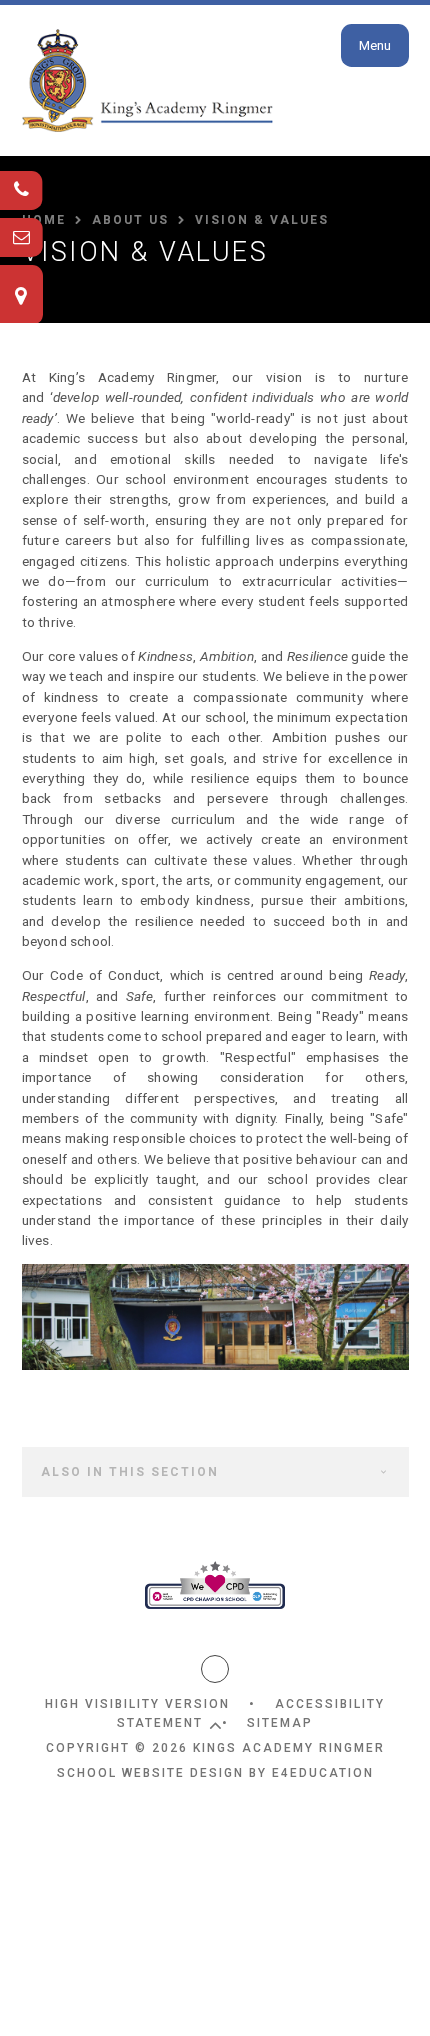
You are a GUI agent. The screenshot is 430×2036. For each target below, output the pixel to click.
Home (44, 220)
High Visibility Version (137, 1704)
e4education (323, 1773)
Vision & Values (262, 220)
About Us (130, 220)
